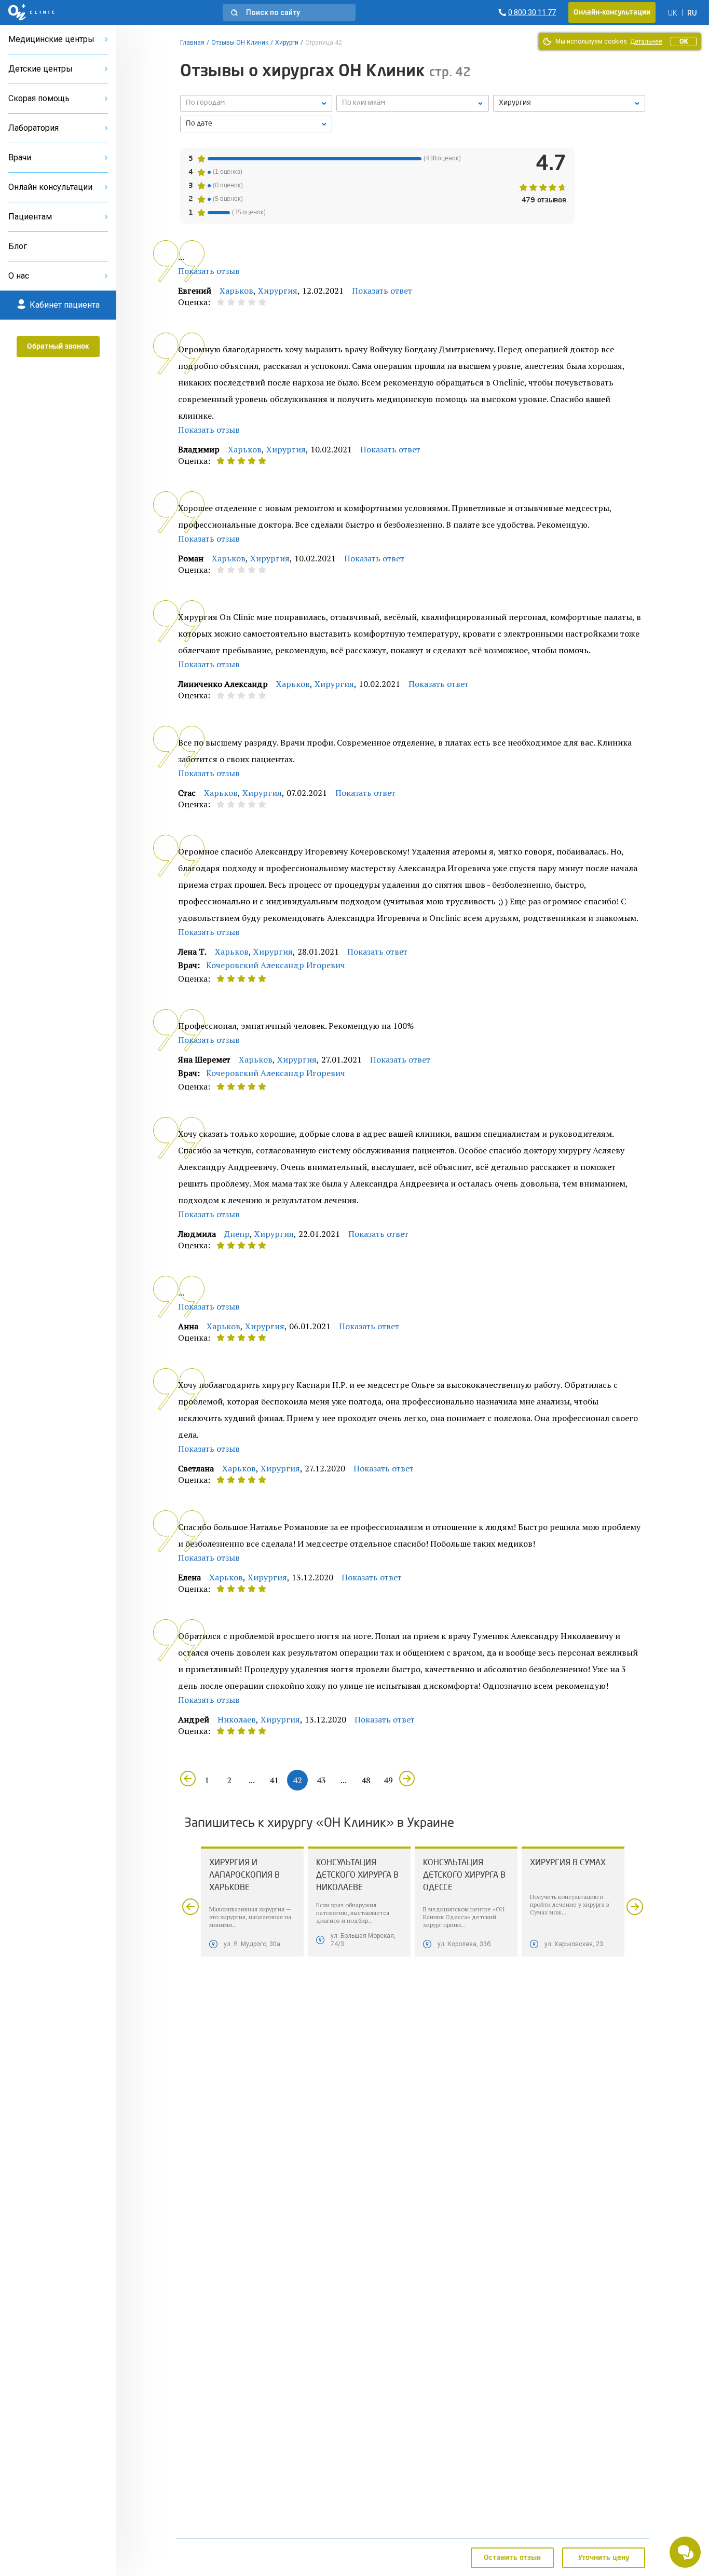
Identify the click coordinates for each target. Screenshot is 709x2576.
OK (684, 42)
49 (388, 1780)
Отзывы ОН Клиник (240, 43)
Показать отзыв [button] (209, 271)
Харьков (236, 291)
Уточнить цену (604, 2558)
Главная (192, 43)
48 (366, 1780)
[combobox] (569, 103)
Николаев (237, 1719)
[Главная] (31, 12)
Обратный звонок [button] (58, 347)
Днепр (237, 1234)
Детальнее (646, 42)
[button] (289, 12)
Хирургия (278, 291)
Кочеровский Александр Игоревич (276, 965)
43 (321, 1780)
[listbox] (256, 103)
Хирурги (287, 43)
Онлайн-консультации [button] (612, 12)
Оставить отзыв (512, 2558)
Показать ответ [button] (382, 291)
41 (274, 1780)
